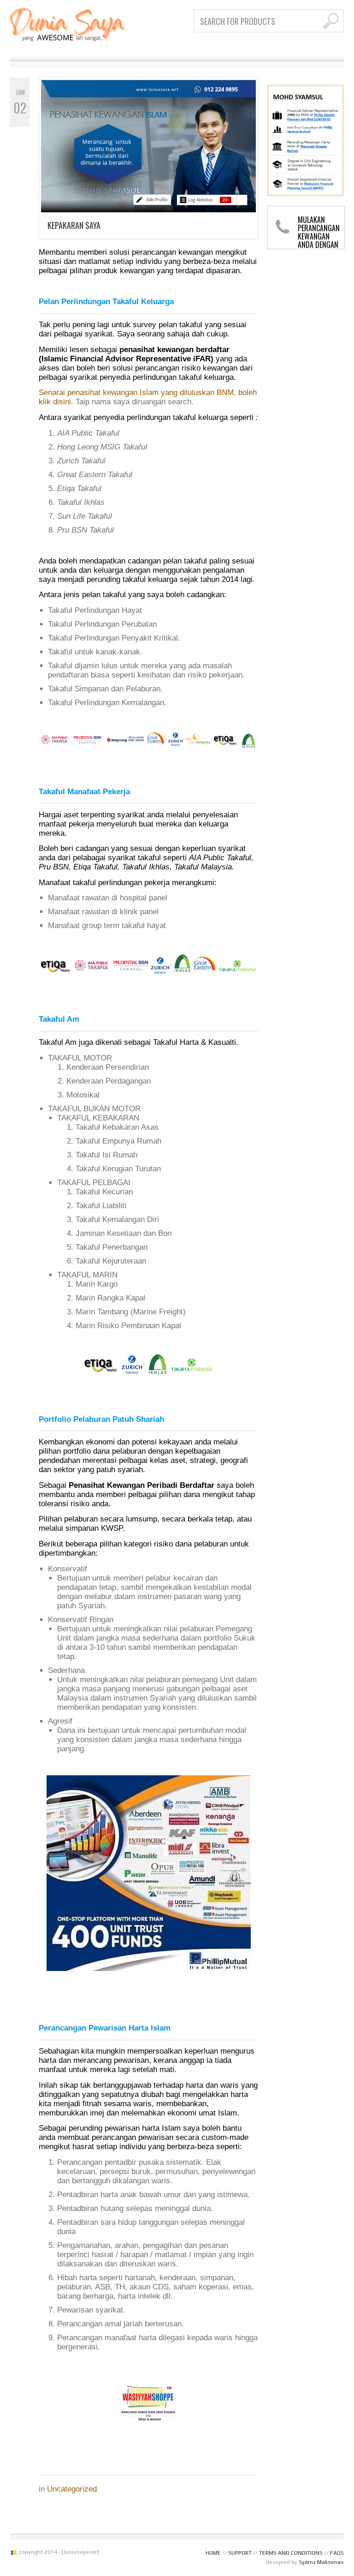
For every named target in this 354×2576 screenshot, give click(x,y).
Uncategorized (72, 2489)
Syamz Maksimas (321, 2562)
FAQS (337, 2553)
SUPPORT (240, 2553)
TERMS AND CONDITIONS (291, 2553)
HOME (213, 2553)
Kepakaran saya (74, 225)
